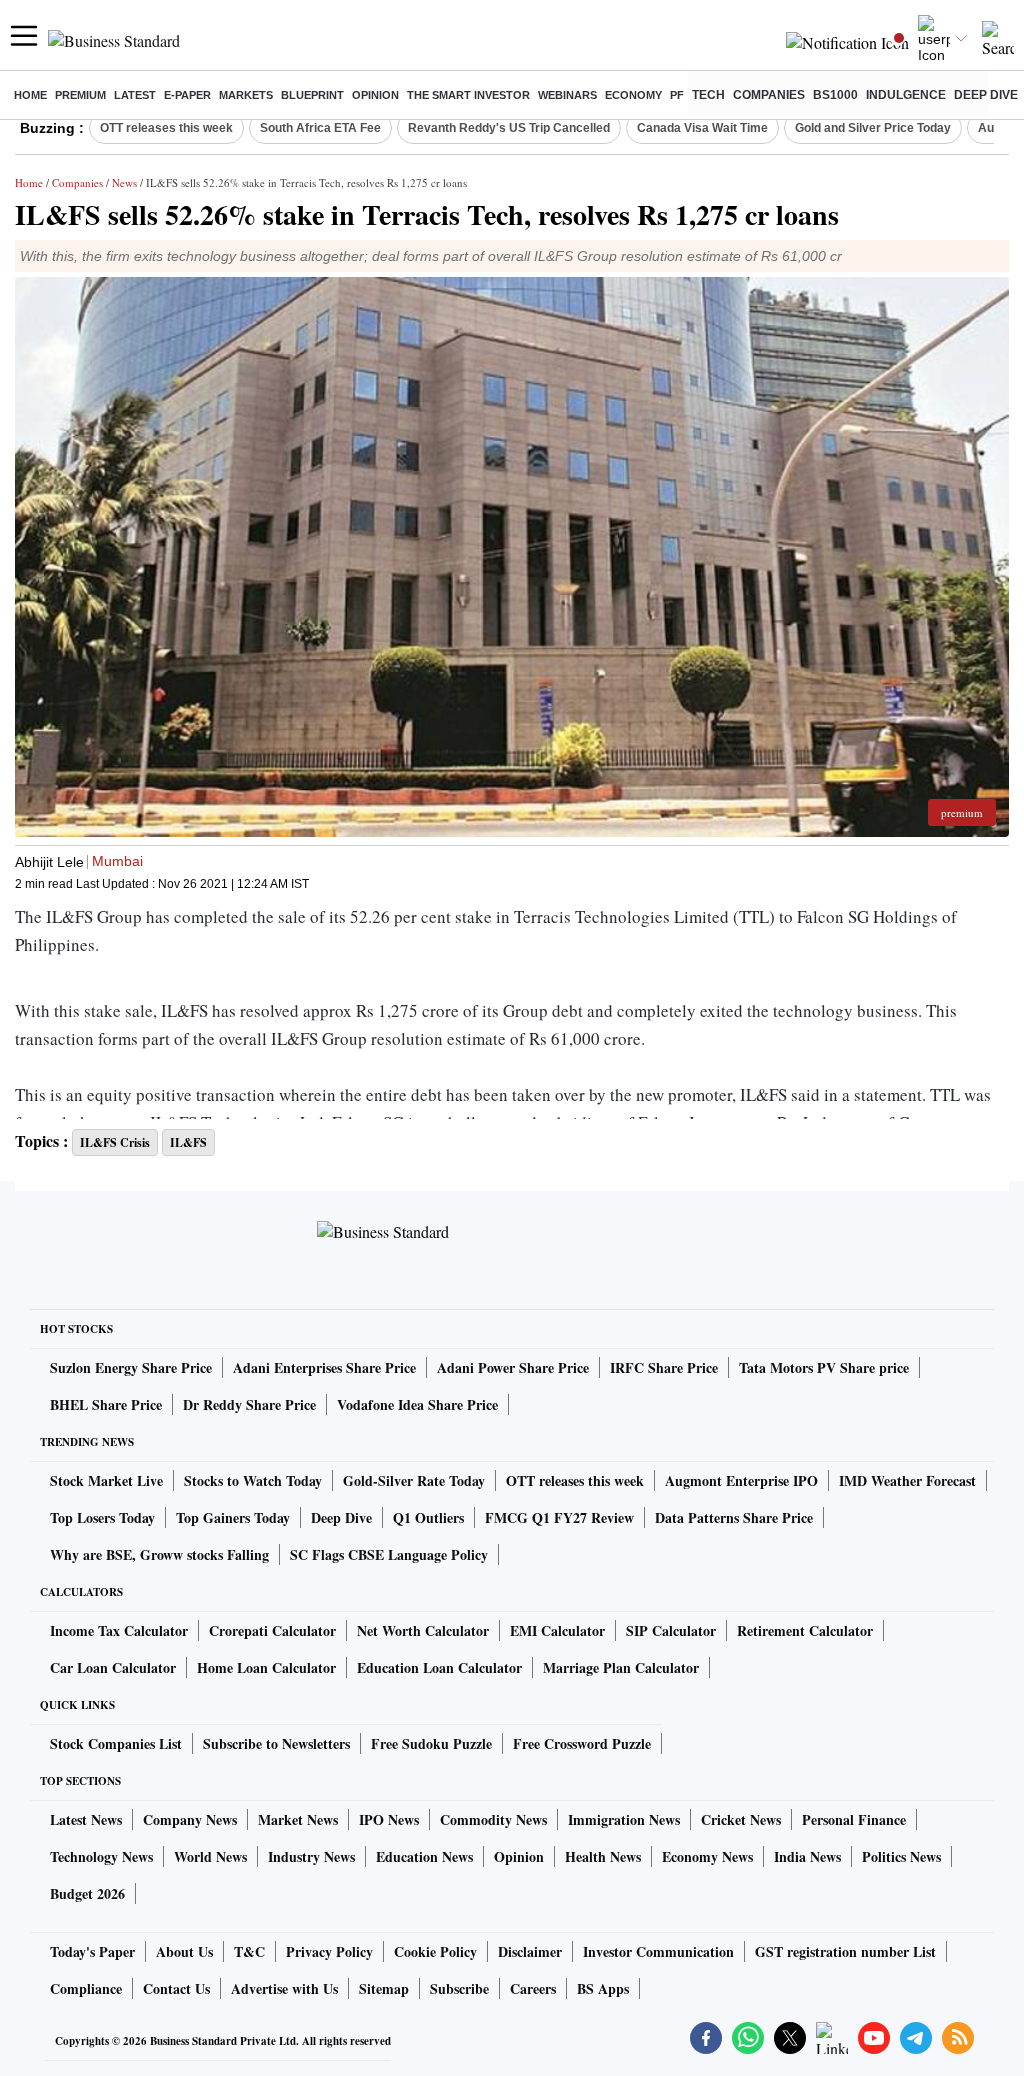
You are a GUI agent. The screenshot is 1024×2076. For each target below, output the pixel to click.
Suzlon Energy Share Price (131, 1367)
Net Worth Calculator (423, 1630)
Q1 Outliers (428, 1517)
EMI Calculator (557, 1630)
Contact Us (176, 1988)
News (124, 182)
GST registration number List (845, 1951)
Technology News (101, 1856)
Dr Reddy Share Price (249, 1404)
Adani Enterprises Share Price (324, 1367)
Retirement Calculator (805, 1630)
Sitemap (384, 1988)
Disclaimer (530, 1951)
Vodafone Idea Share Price (417, 1404)
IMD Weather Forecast (907, 1480)
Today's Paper (92, 1951)
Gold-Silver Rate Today (414, 1480)
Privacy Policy (329, 1951)
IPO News (389, 1819)
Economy (633, 95)
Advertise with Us (284, 1988)
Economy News (707, 1856)
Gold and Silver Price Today (873, 128)
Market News (298, 1819)
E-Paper (187, 95)
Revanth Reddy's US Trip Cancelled (509, 128)
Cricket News (741, 1819)
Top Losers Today (102, 1517)
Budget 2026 (87, 1893)
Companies (769, 95)
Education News (424, 1856)
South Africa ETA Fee (320, 128)
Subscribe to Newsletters (276, 1743)
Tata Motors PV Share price (824, 1367)
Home (30, 95)
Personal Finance (854, 1819)
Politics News (901, 1856)
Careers (533, 1988)
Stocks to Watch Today (253, 1480)
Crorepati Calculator (272, 1630)
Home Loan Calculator (266, 1667)
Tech (708, 95)
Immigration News (624, 1819)
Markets (246, 95)
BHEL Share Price (106, 1404)
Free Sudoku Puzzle (431, 1743)
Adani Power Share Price (513, 1367)
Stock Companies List (116, 1743)
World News (210, 1856)
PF (677, 95)
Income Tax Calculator (119, 1630)
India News (807, 1856)
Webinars (567, 95)
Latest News (86, 1819)
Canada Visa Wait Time (702, 128)
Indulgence (906, 95)
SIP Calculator (671, 1630)
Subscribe (459, 1988)
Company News (190, 1819)
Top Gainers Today (233, 1517)
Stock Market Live (106, 1480)
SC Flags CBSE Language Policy (389, 1554)
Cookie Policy (435, 1951)
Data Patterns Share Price (734, 1517)
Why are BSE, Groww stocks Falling (159, 1554)
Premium (80, 95)
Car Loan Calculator (113, 1667)
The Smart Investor (468, 95)
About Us (184, 1951)
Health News (603, 1856)
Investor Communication (658, 1951)
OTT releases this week (166, 128)
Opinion (375, 95)
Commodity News (493, 1819)
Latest (135, 95)
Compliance (86, 1988)
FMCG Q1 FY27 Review (559, 1517)
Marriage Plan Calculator (621, 1667)
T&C (249, 1951)
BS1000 (835, 95)
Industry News (311, 1856)
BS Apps (603, 1988)
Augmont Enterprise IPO (741, 1480)
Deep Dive (986, 95)
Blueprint (312, 95)
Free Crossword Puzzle (582, 1743)
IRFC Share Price (664, 1367)
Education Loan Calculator (439, 1667)
